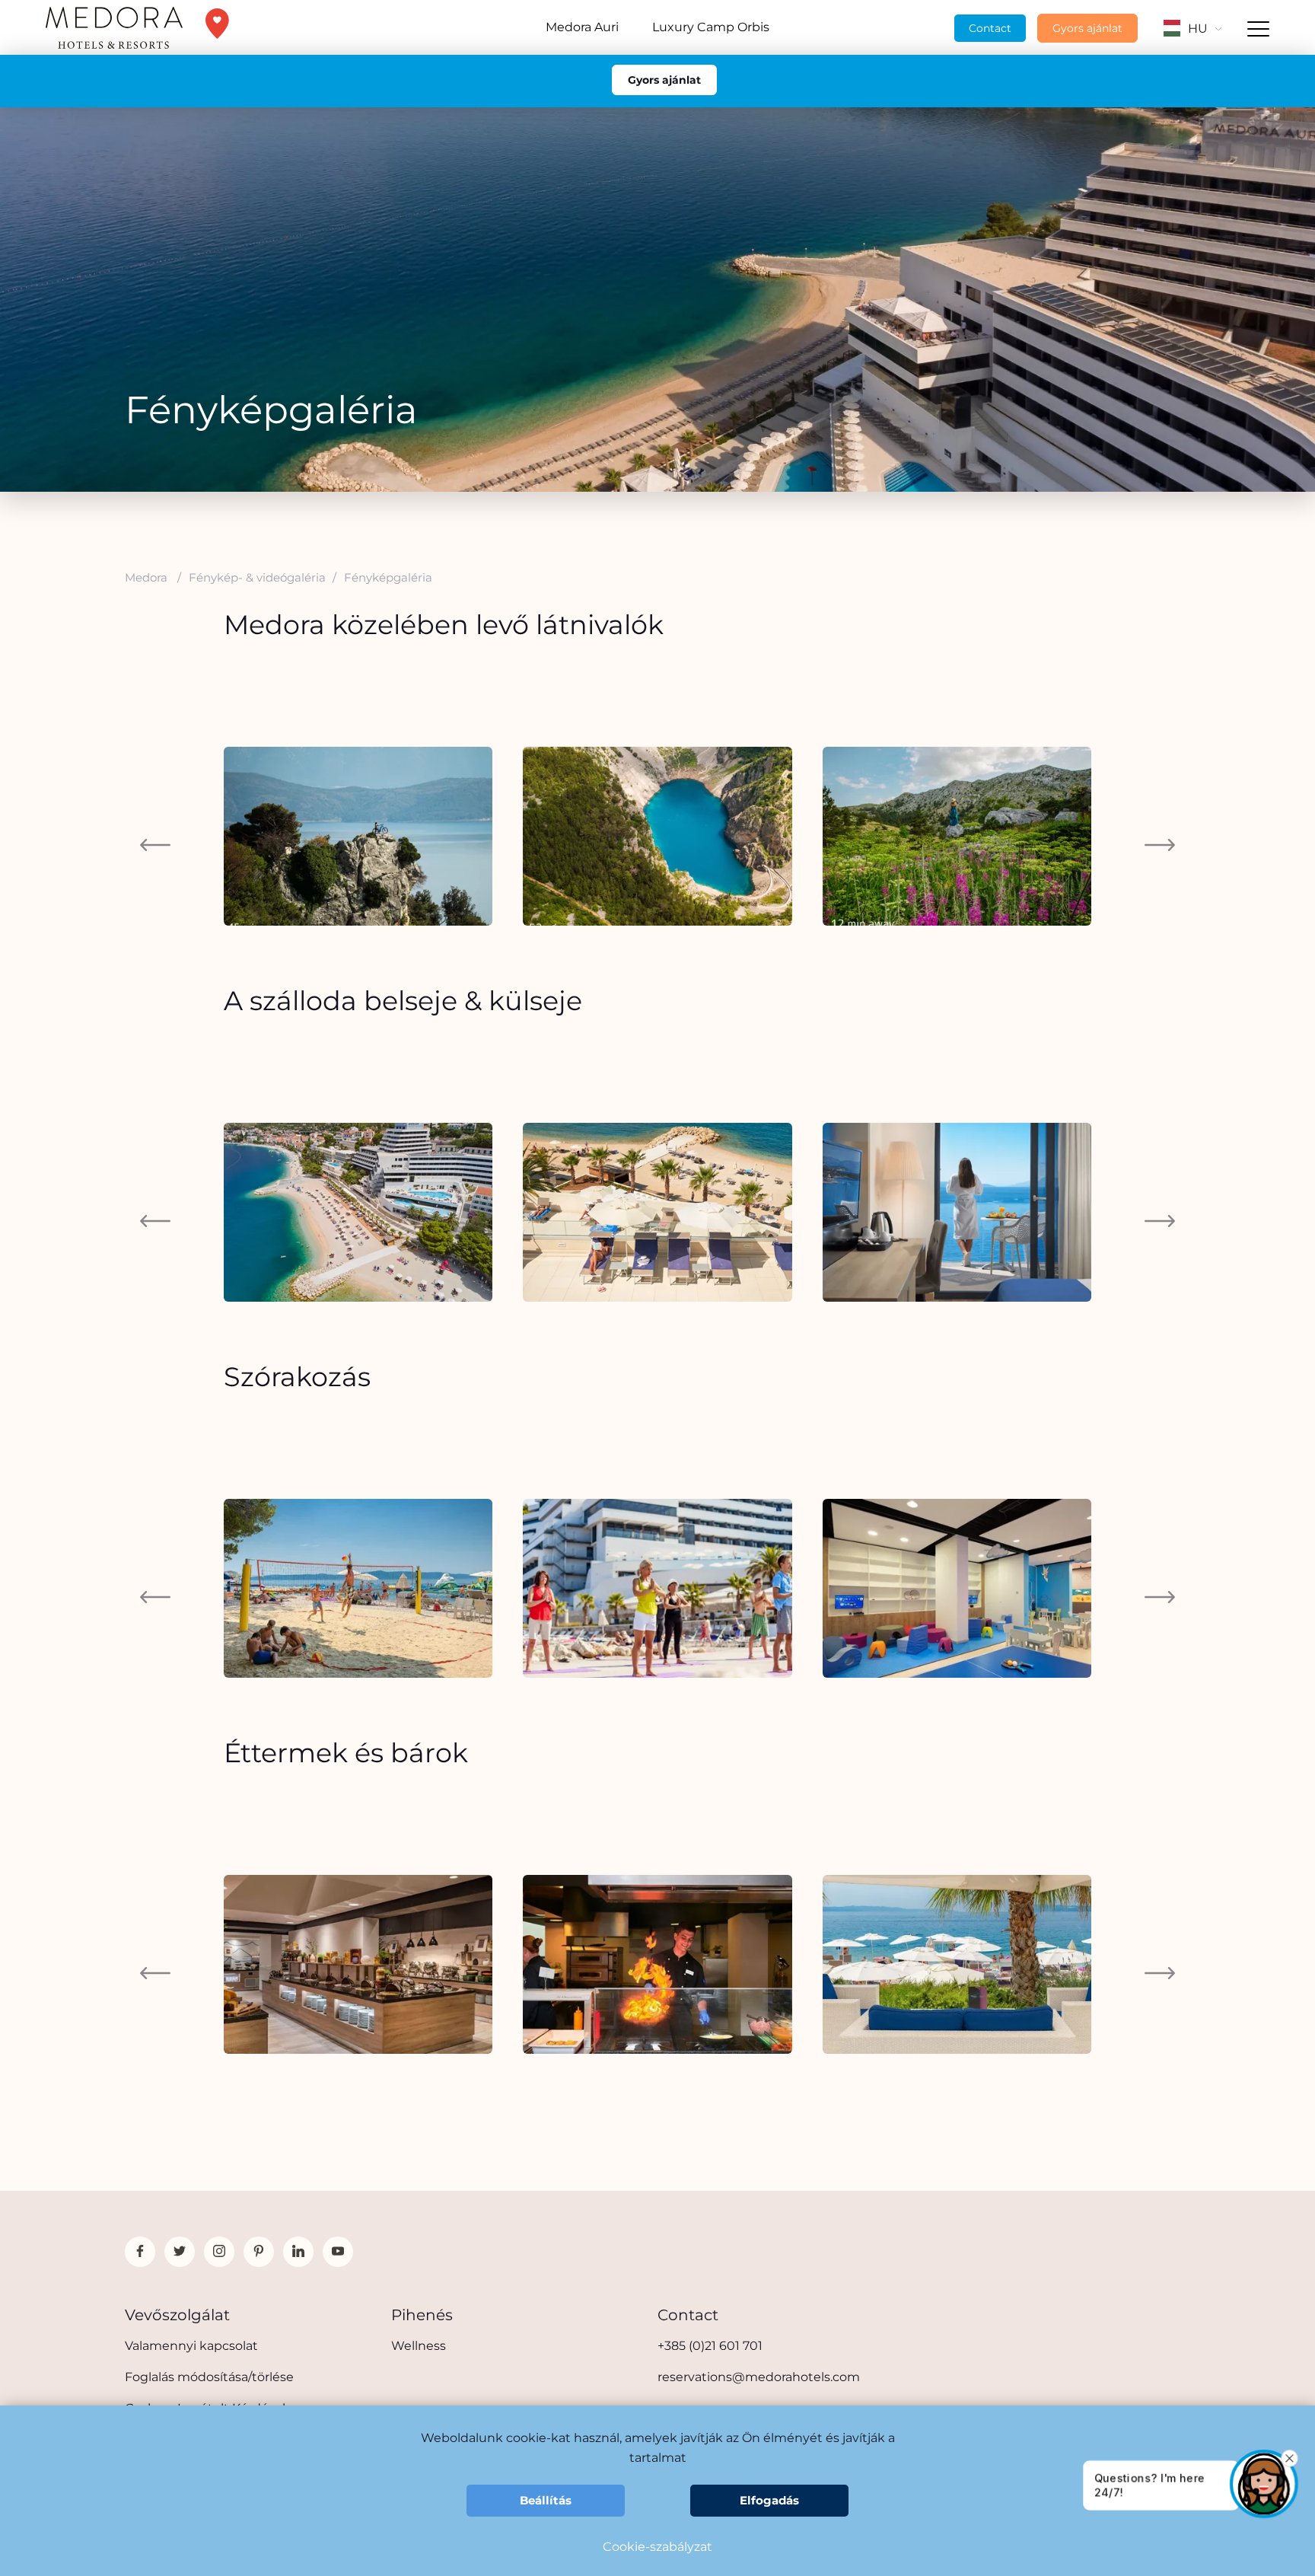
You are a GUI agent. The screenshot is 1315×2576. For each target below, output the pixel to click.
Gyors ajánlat (1087, 28)
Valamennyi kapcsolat (191, 2346)
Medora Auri (582, 27)
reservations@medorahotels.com (759, 2377)
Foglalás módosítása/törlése (209, 2377)
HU (1198, 29)
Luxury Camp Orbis (711, 27)
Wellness (419, 2346)
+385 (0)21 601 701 (710, 2346)
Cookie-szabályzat (657, 2547)
